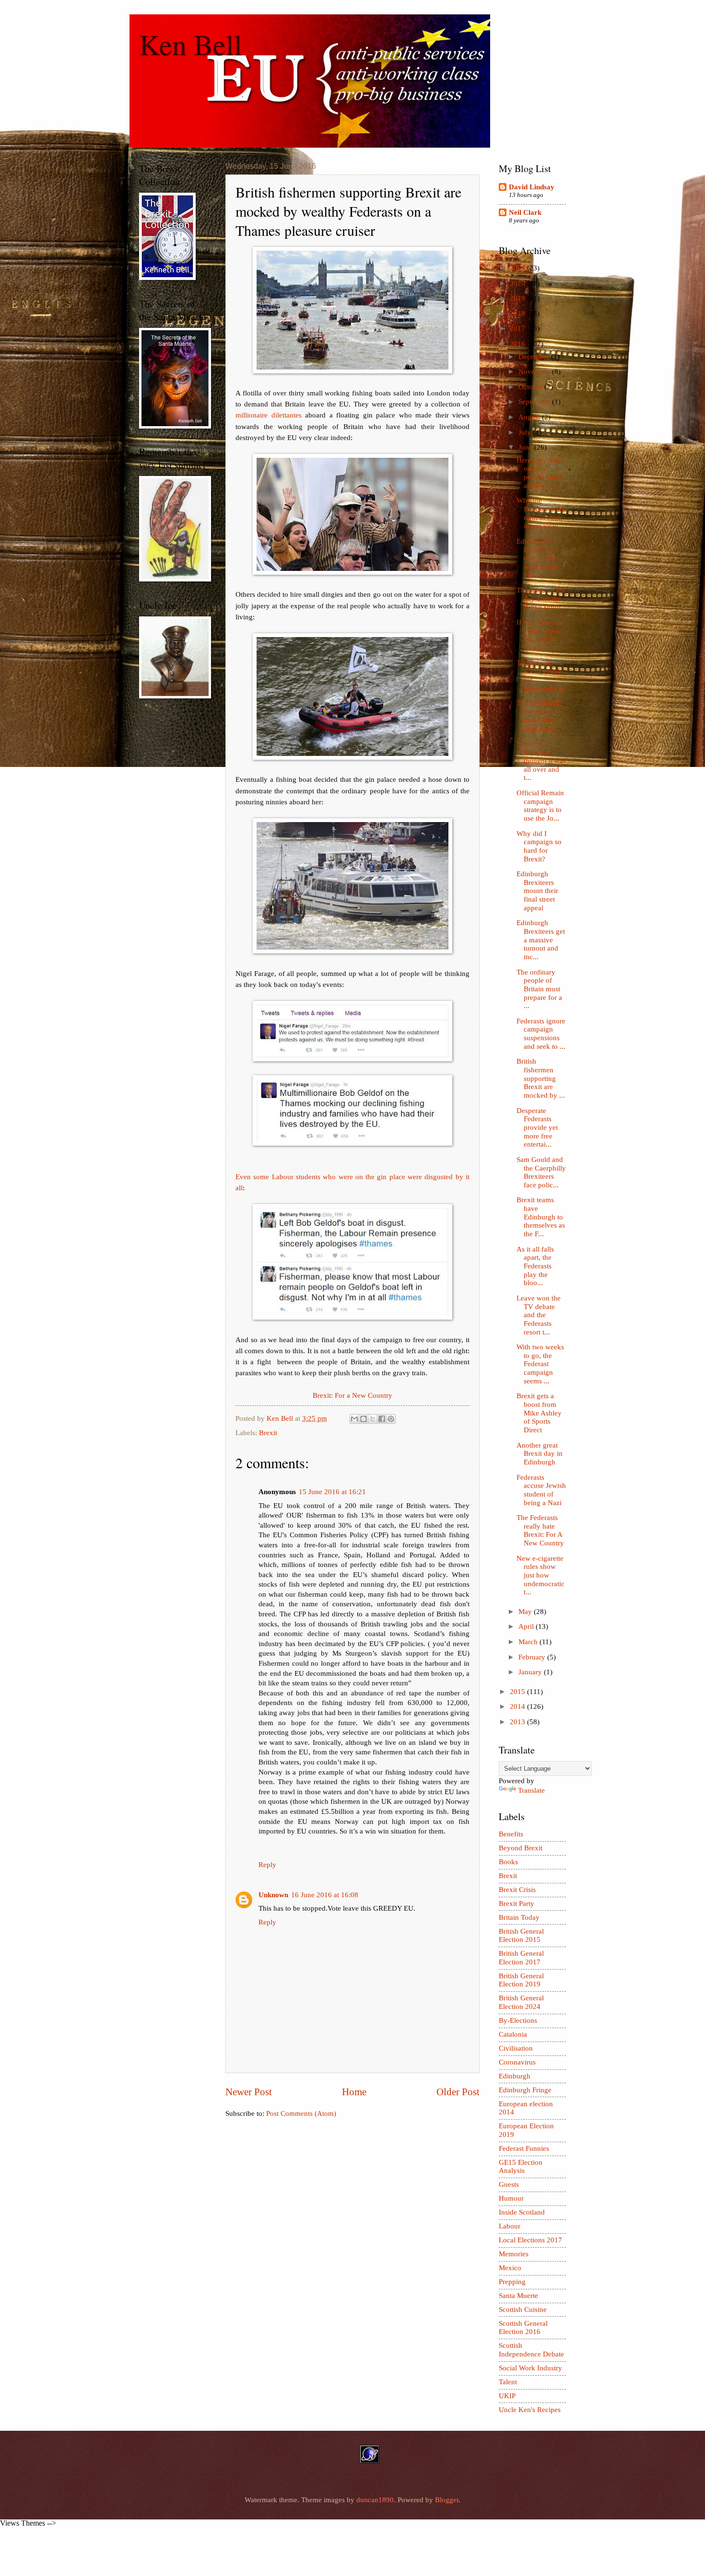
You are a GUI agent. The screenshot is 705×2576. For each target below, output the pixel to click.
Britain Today (519, 1917)
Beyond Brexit (521, 1848)
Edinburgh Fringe (525, 2090)
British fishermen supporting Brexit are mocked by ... (541, 1078)
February (533, 1657)
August (530, 417)
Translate (531, 1790)
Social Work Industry (530, 2368)
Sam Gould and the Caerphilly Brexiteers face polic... (541, 1172)
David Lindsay (532, 187)
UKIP (507, 2396)
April (527, 1626)
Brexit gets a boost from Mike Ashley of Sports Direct (539, 1413)
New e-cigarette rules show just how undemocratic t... (540, 1575)
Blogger (447, 2500)
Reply (267, 1865)
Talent (508, 2382)
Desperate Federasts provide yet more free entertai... (537, 1128)
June (526, 447)
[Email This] (354, 1419)
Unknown (273, 1895)
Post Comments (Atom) (301, 2113)
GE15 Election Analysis (521, 2167)
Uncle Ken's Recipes (530, 2410)
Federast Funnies (524, 2148)
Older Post (458, 2092)
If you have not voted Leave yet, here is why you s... (540, 635)
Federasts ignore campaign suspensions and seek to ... (541, 1034)
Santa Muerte (518, 2296)
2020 (518, 283)
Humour (511, 2198)
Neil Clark (525, 212)
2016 (518, 344)
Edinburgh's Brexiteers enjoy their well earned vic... (537, 558)
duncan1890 (375, 2500)
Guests (509, 2184)
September (535, 402)
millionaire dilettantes (269, 415)
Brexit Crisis (517, 1890)
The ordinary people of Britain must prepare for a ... (539, 989)
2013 (518, 1722)
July (526, 432)
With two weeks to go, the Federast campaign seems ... (540, 1364)
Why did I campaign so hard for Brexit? (539, 846)
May (526, 1612)
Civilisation (516, 2048)
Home (354, 2092)
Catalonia (513, 2034)
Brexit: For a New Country (352, 1395)
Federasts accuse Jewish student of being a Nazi (541, 1490)
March (529, 1642)
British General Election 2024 (521, 2002)
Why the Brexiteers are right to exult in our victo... (541, 513)
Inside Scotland (522, 2212)
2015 (518, 1692)
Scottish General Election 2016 (523, 2328)
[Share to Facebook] (382, 1419)
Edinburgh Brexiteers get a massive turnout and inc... (541, 940)
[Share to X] (373, 1419)
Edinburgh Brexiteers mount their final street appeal (537, 891)
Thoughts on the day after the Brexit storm (541, 598)
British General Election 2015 (521, 1936)
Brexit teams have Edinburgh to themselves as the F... (541, 1217)
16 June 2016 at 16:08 (325, 1895)
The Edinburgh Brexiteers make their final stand (539, 716)
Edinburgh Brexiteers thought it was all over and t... (541, 761)
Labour (510, 2226)
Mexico (510, 2268)
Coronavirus (517, 2062)
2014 (518, 1706)
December (535, 357)
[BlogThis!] (364, 1419)
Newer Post (249, 2092)
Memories (514, 2254)
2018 (518, 313)
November (535, 371)
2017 (518, 328)
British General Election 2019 (521, 1980)
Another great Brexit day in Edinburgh (540, 1454)
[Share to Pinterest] (391, 1419)
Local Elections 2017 (530, 2240)
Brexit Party (517, 1903)
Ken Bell (191, 44)
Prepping (512, 2282)
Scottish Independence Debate (531, 2350)
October (531, 387)
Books (508, 1862)
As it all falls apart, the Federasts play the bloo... (535, 1266)
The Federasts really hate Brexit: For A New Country (540, 1530)
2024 (518, 268)
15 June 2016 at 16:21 (332, 1492)
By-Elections (518, 2020)
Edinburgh (515, 2076)
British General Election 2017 (521, 1958)
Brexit (268, 1433)
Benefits (511, 1834)
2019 (518, 298)
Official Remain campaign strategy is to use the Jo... (540, 806)
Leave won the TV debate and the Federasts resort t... (539, 1315)
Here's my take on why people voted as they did (540, 473)
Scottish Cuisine (523, 2309)
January (531, 1672)
